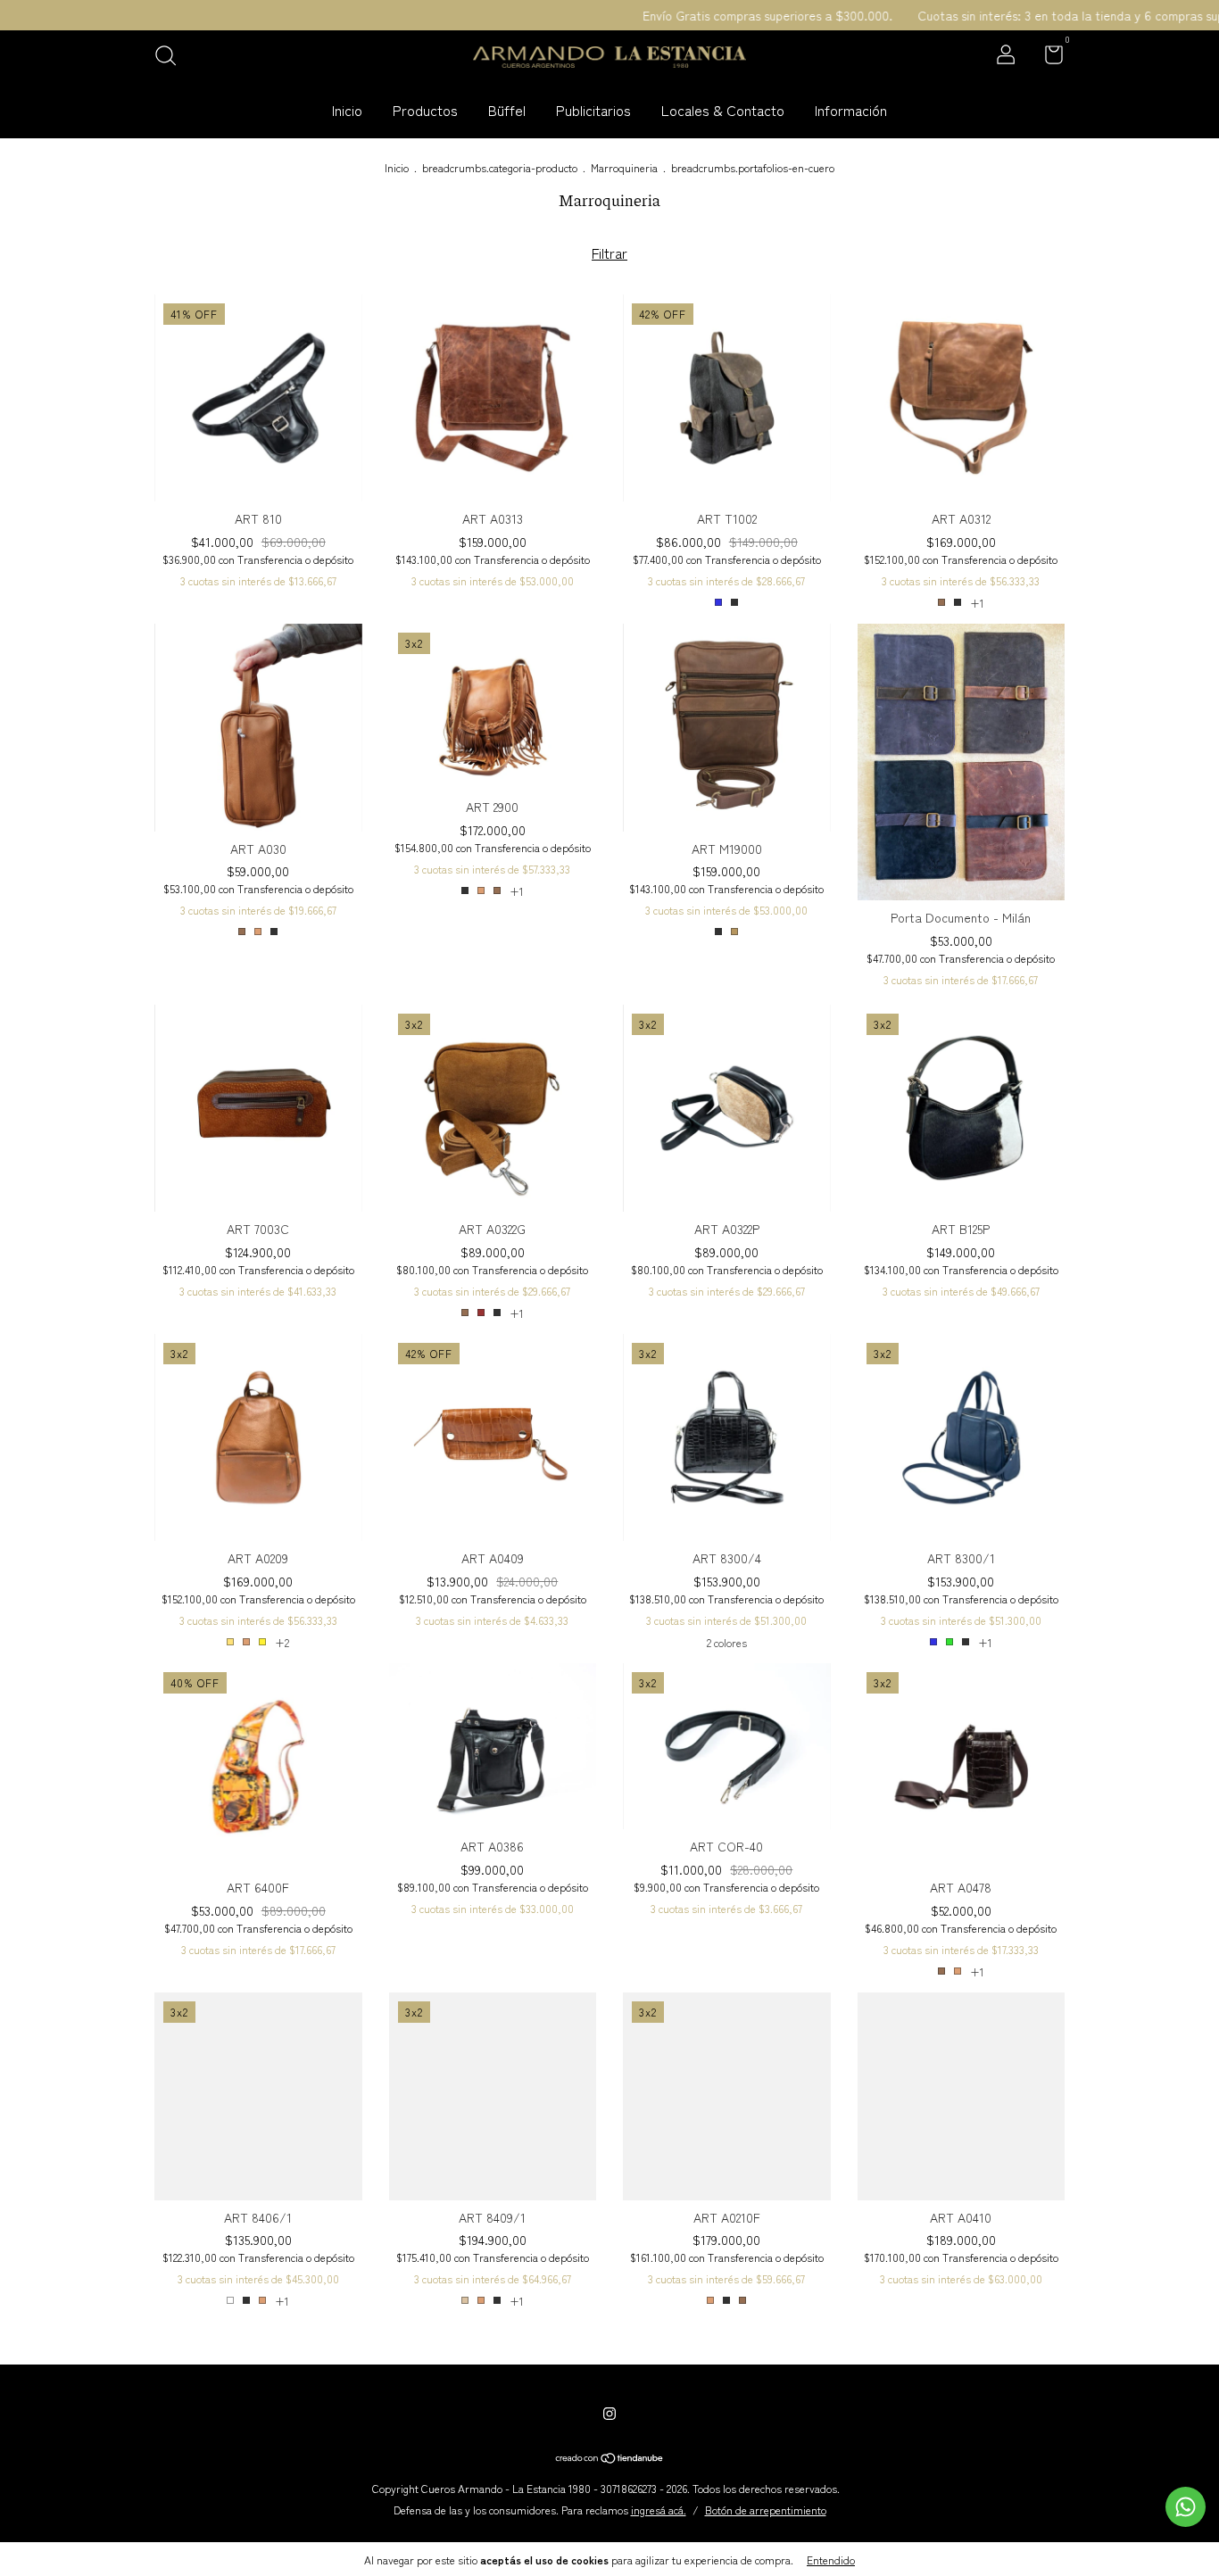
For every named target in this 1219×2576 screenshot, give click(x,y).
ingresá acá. (659, 2510)
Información (851, 110)
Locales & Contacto (723, 110)
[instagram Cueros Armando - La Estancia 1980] (609, 2413)
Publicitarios (593, 110)
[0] (1047, 57)
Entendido (831, 2559)
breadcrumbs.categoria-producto (500, 167)
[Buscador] (172, 56)
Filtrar (609, 253)
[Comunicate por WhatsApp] (1186, 2507)
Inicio (347, 110)
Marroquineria (624, 167)
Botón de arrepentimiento (766, 2510)
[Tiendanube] (610, 2458)
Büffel (507, 110)
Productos (425, 110)
